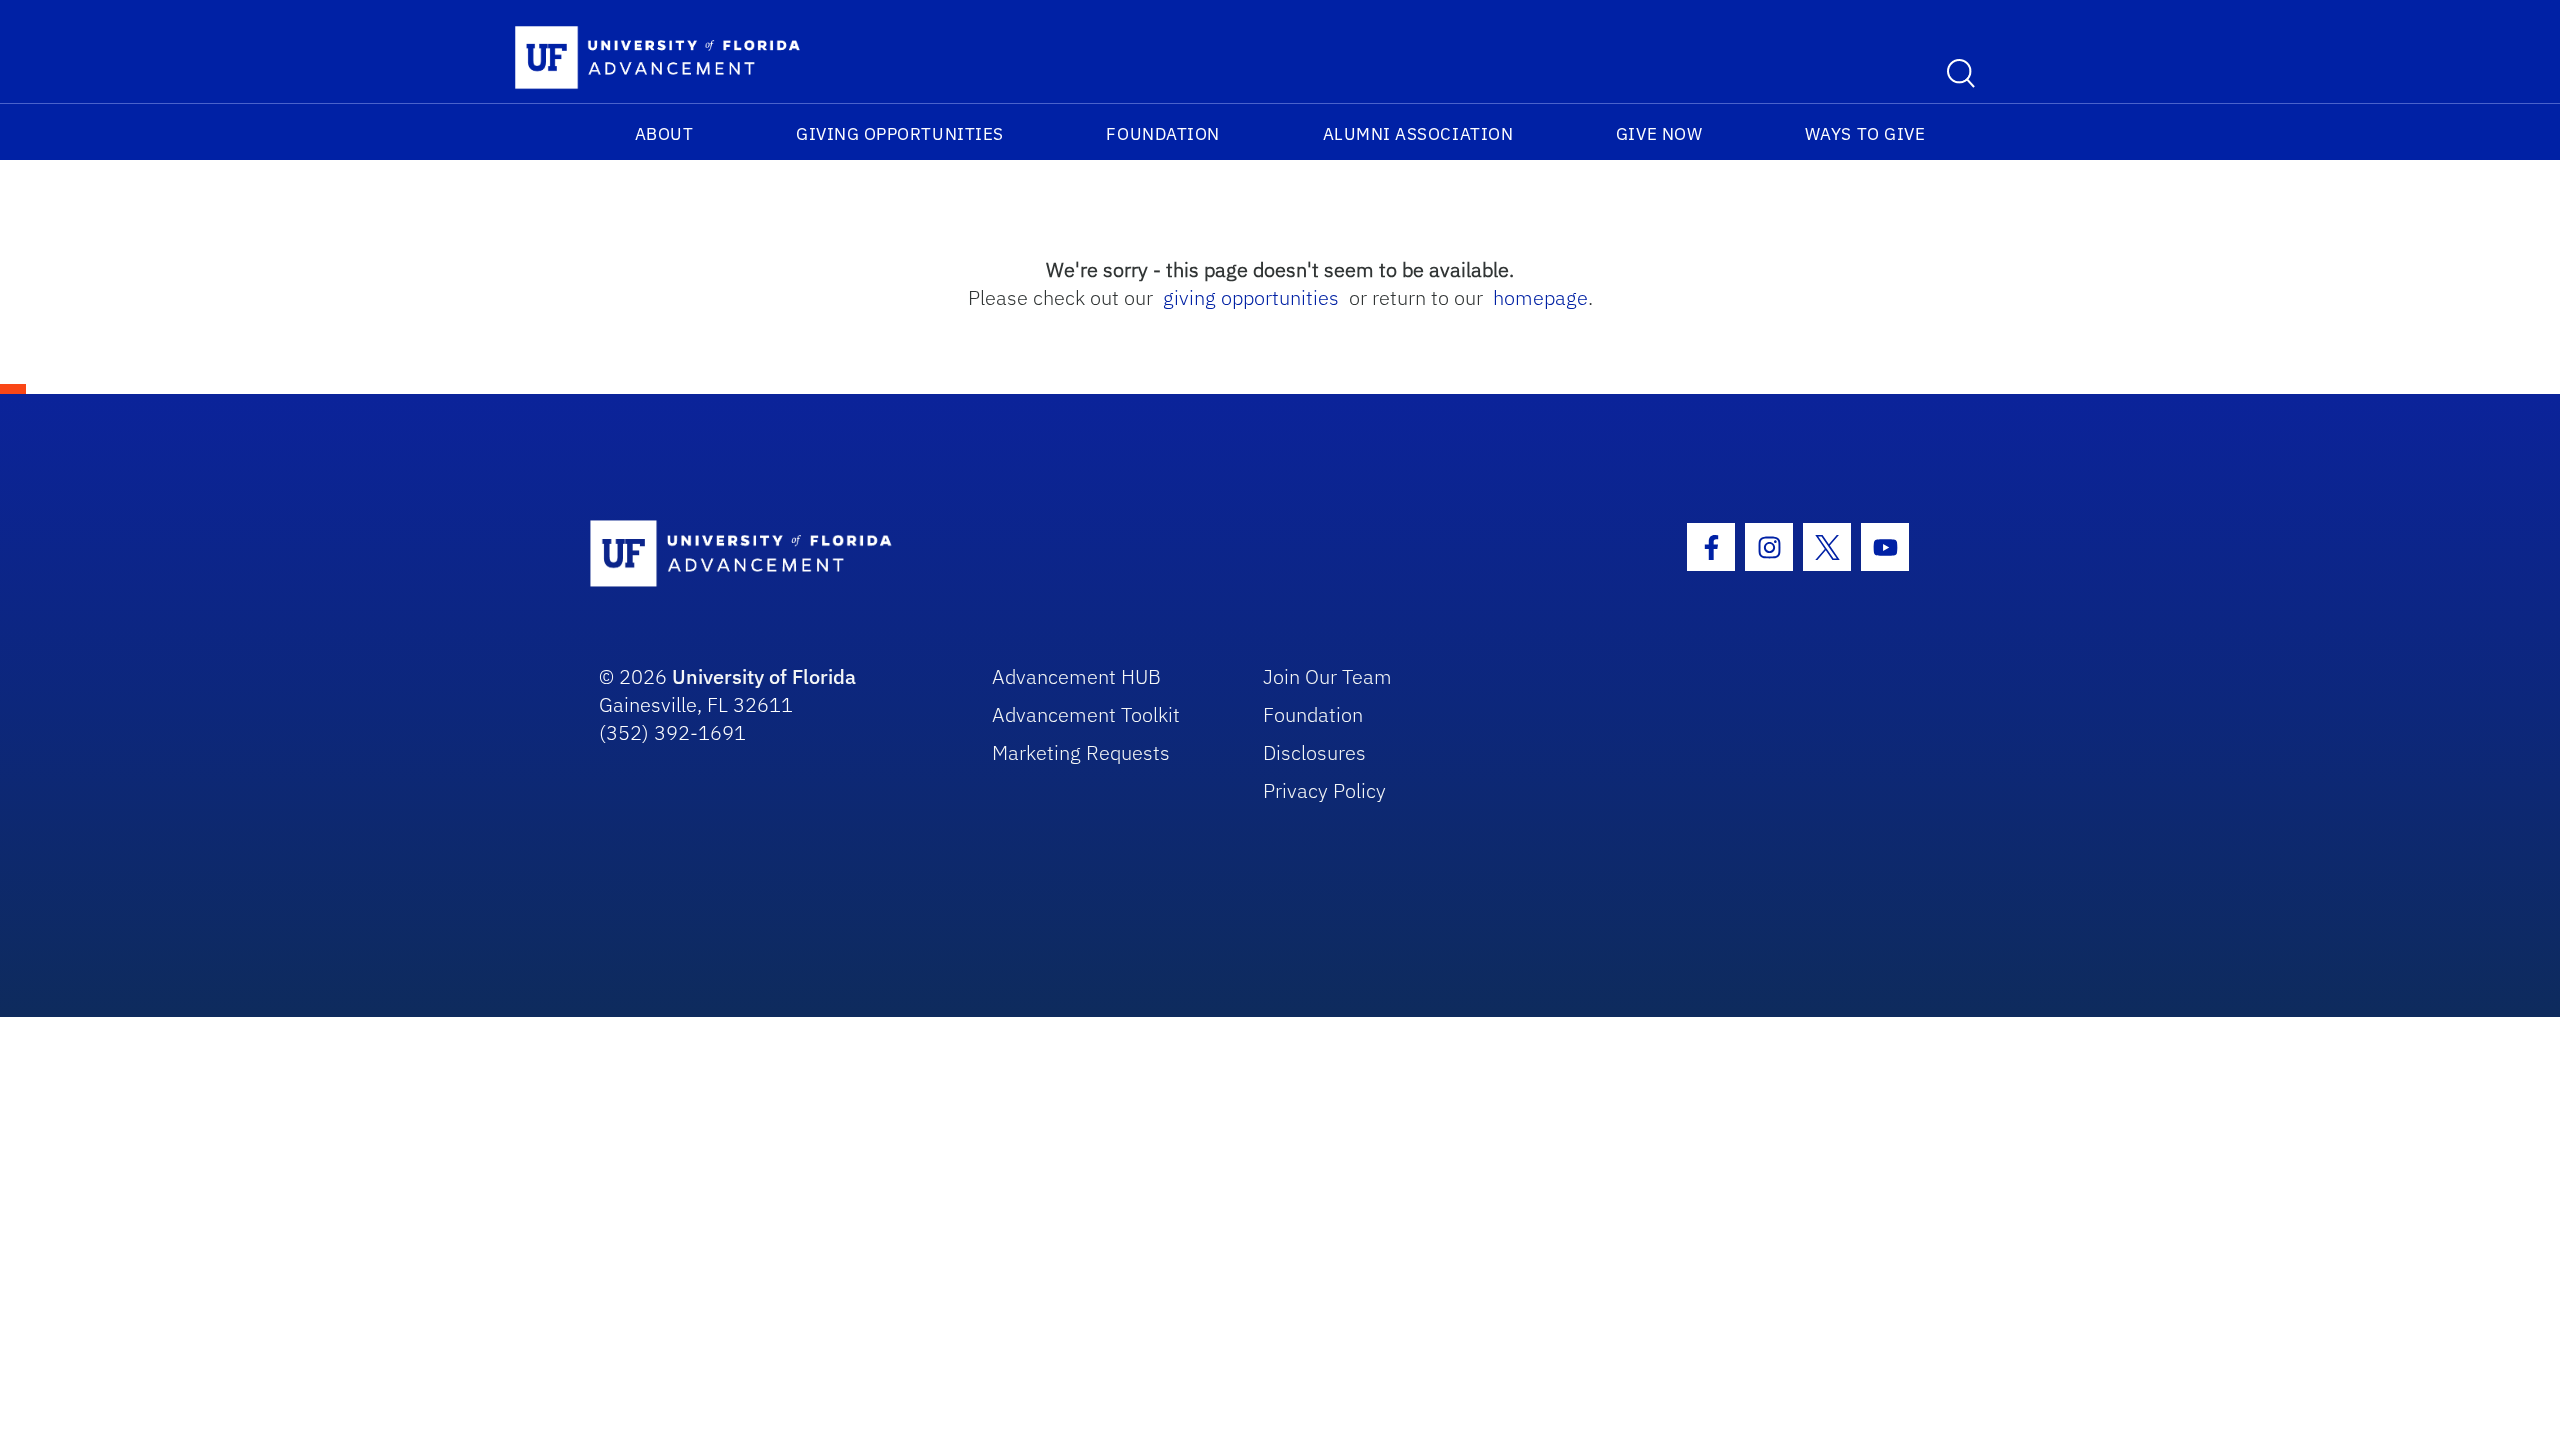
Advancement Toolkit (1086, 714)
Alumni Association (1418, 134)
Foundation (1162, 134)
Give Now (1659, 134)
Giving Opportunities (900, 134)
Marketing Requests (1081, 752)
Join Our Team (1327, 676)
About (664, 134)
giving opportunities (1251, 297)
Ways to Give (1865, 134)
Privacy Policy (1324, 790)
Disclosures (1314, 752)
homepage (1540, 297)
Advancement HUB (1076, 676)
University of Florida (764, 676)
